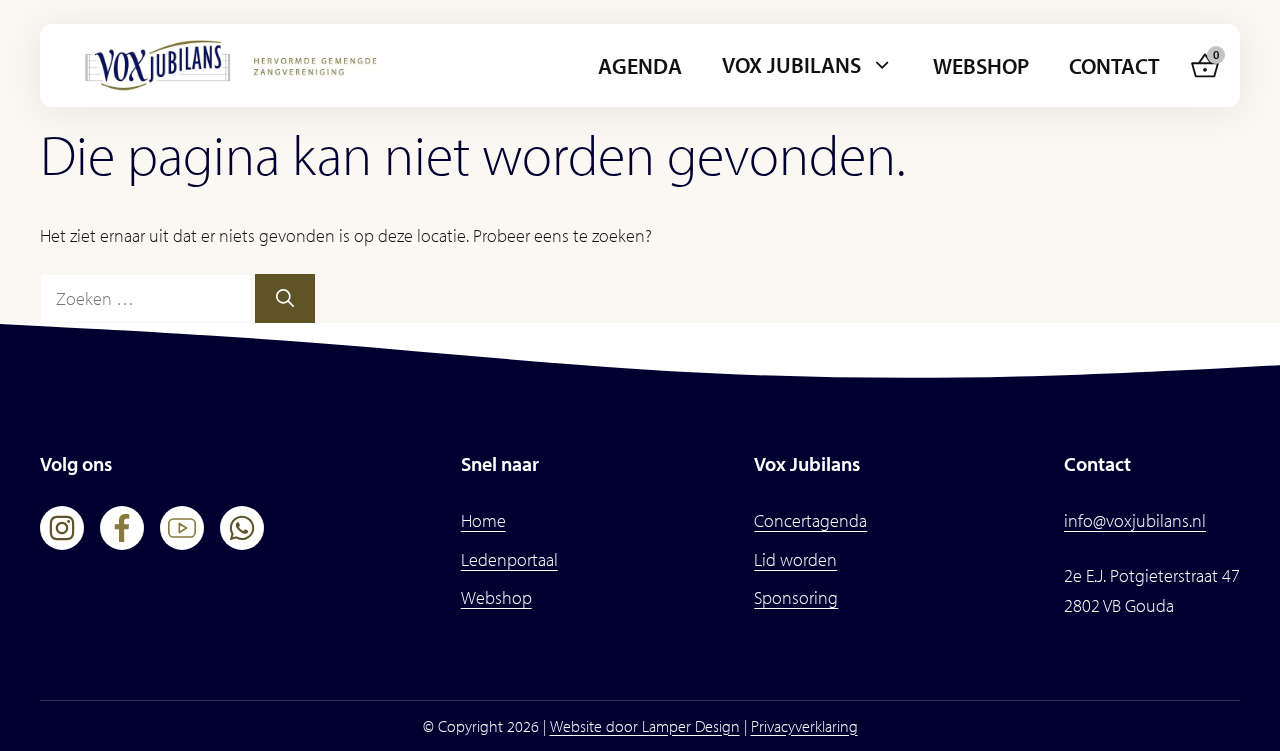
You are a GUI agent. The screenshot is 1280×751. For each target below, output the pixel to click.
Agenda (640, 66)
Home (483, 520)
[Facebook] (122, 528)
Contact (1114, 66)
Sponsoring (796, 597)
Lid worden (795, 559)
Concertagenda (810, 520)
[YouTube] (182, 528)
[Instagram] (62, 528)
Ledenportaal (509, 559)
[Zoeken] (285, 298)
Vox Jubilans (791, 65)
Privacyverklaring (804, 726)
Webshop (981, 66)
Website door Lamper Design (645, 726)
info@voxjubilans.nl (1135, 520)
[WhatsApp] (242, 528)
